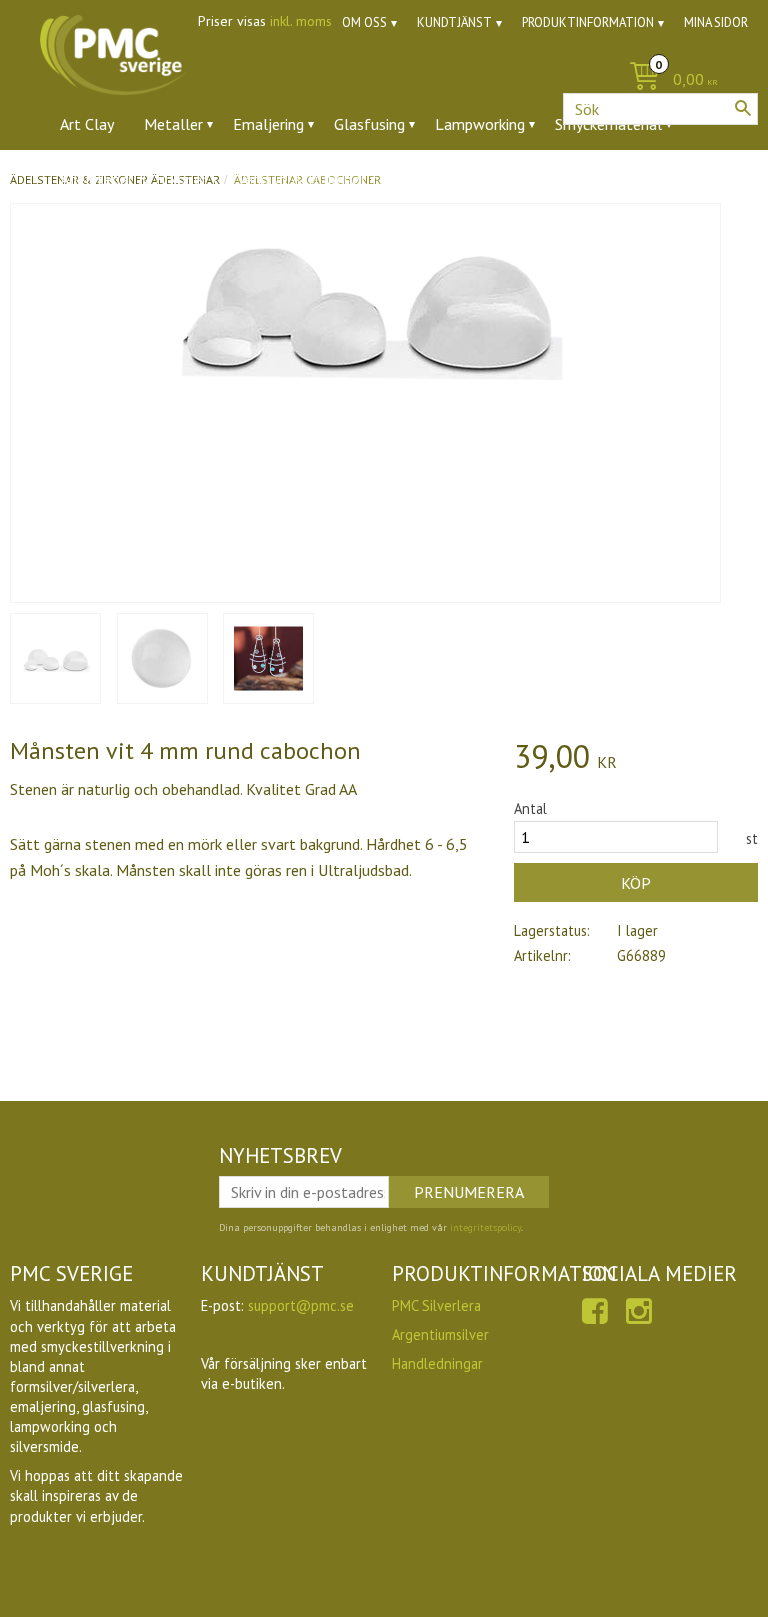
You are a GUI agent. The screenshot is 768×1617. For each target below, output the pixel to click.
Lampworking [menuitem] (480, 124)
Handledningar (437, 1363)
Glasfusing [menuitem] (369, 124)
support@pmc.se (301, 1305)
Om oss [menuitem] (364, 22)
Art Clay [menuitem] (87, 124)
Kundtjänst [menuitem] (454, 22)
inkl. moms (301, 21)
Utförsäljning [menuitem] (509, 179)
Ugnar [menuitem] (415, 179)
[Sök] (743, 108)
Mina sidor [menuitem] (716, 22)
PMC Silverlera (436, 1305)
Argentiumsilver (440, 1334)
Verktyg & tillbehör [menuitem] (301, 179)
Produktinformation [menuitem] (588, 22)
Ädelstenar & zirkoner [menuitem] (133, 179)
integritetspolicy (485, 1227)
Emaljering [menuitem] (268, 124)
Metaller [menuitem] (173, 124)
